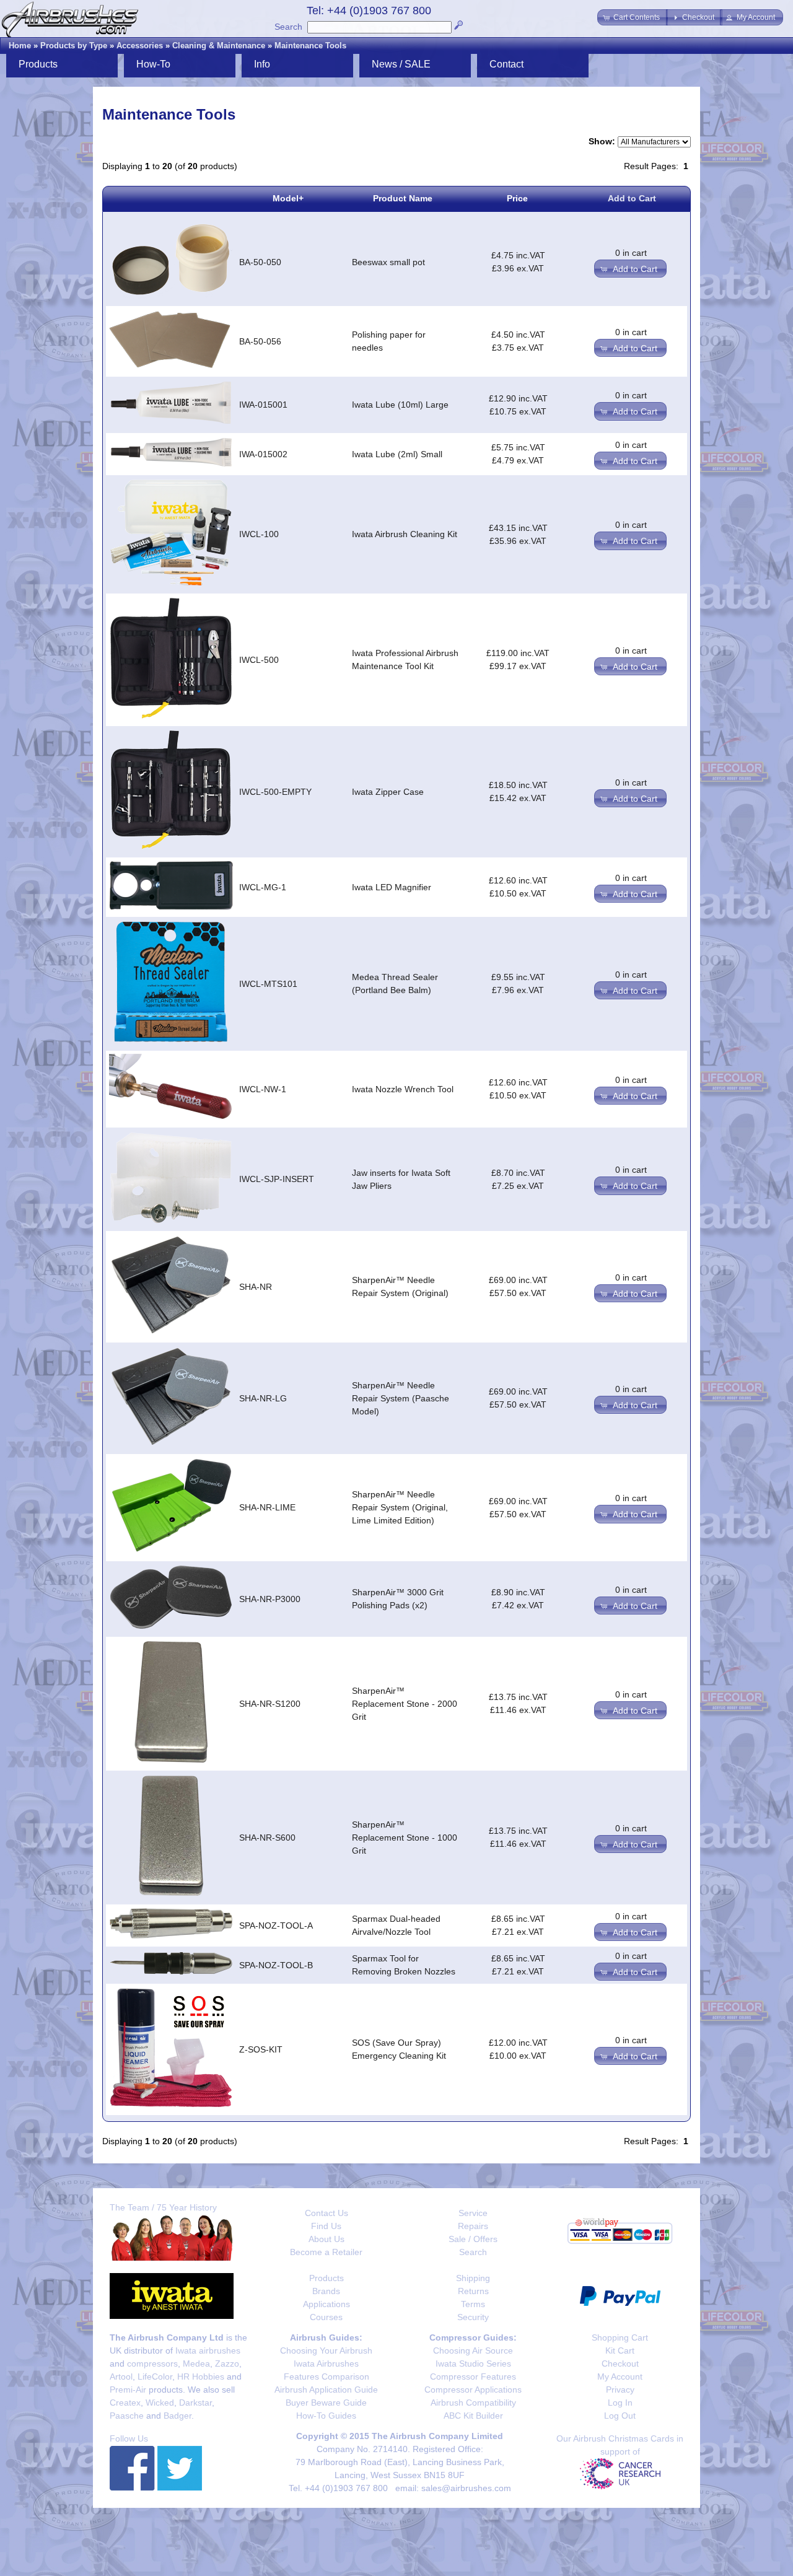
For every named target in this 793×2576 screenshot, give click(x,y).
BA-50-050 (260, 262)
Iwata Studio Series (473, 2364)
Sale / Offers (473, 2239)
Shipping (473, 2278)
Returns (473, 2291)
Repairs (473, 2226)
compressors (152, 2364)
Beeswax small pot (388, 262)
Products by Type (74, 46)
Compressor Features (473, 2377)
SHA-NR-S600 (267, 1838)
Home (20, 46)
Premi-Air (128, 2390)
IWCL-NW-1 (263, 1089)
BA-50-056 (260, 341)
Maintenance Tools (310, 46)
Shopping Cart (620, 2337)
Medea (196, 2364)
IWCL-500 (259, 660)
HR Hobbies (201, 2377)
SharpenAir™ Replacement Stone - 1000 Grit (405, 1838)
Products (326, 2278)
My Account (620, 2377)
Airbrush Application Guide (326, 2390)
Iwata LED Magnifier (392, 887)
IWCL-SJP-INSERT (277, 1179)
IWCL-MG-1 (263, 887)
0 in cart (631, 253)
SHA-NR (256, 1287)
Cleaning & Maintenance (219, 46)
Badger (177, 2416)
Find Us (326, 2226)
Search (288, 27)
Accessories (140, 46)
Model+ (288, 198)
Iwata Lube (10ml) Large (400, 405)
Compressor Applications (473, 2390)
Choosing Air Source (473, 2350)
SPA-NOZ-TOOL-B (276, 1965)
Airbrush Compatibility (473, 2403)
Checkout (620, 2364)
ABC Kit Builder (473, 2416)
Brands (326, 2291)
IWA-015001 (263, 405)
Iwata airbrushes (208, 2350)
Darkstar (195, 2403)
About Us (326, 2239)
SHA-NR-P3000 (270, 1599)
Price (517, 198)
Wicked (160, 2403)
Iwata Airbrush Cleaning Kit (405, 534)
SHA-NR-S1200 (270, 1704)
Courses (326, 2317)
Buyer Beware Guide (326, 2403)
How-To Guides (326, 2416)
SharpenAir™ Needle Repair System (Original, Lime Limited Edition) (400, 1507)
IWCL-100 (259, 534)
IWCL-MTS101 (268, 984)
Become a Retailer (326, 2252)
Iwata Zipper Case (388, 792)
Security (473, 2317)
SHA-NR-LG (263, 1398)
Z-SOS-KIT (261, 2049)
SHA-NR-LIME (267, 1507)
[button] (633, 17)
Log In (620, 2403)
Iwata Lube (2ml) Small (397, 454)
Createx (125, 2403)
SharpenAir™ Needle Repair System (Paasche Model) (401, 1398)
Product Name (403, 198)
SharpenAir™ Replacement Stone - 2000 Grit (405, 1704)
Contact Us (326, 2213)
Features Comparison (326, 2377)
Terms (473, 2304)
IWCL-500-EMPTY (275, 792)
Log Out (620, 2416)
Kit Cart (620, 2350)
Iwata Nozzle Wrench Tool (403, 1089)
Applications (326, 2304)
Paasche (127, 2416)
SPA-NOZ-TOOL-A (276, 1925)
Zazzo (227, 2364)
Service (473, 2213)
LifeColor (155, 2377)
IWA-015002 (263, 454)
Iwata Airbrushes (326, 2364)
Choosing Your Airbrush (326, 2350)
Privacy (620, 2390)
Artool (121, 2377)
